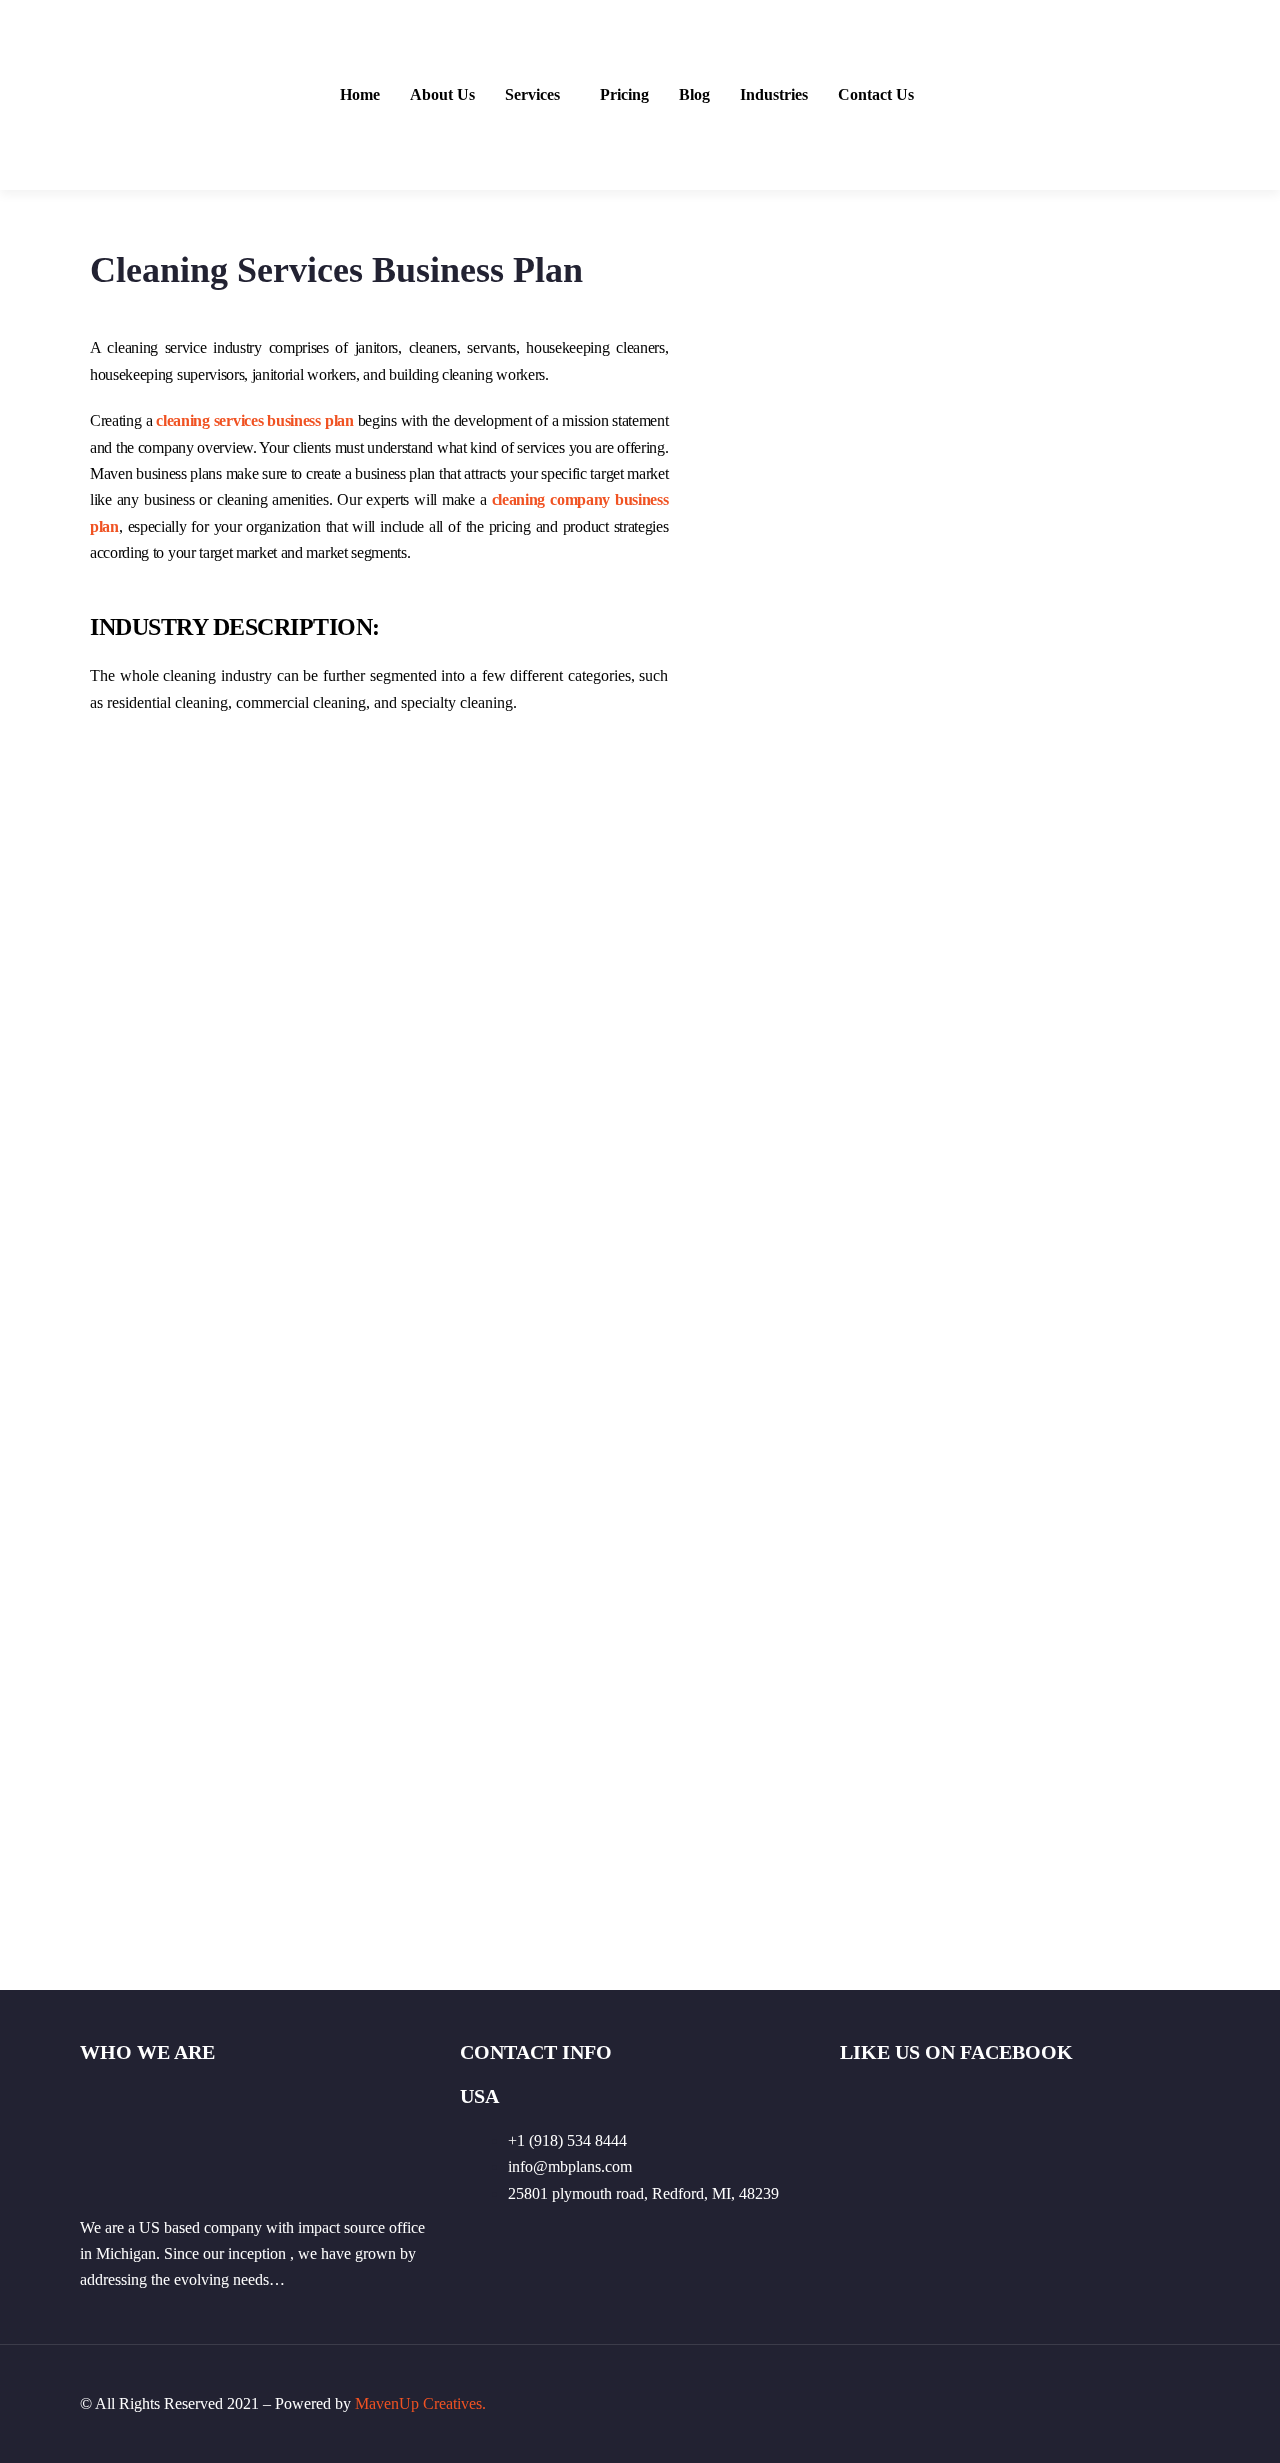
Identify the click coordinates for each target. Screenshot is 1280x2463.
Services (532, 95)
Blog (694, 95)
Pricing (624, 95)
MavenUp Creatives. (420, 2403)
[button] (537, 95)
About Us (442, 95)
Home (360, 95)
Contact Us (876, 95)
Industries (774, 95)
